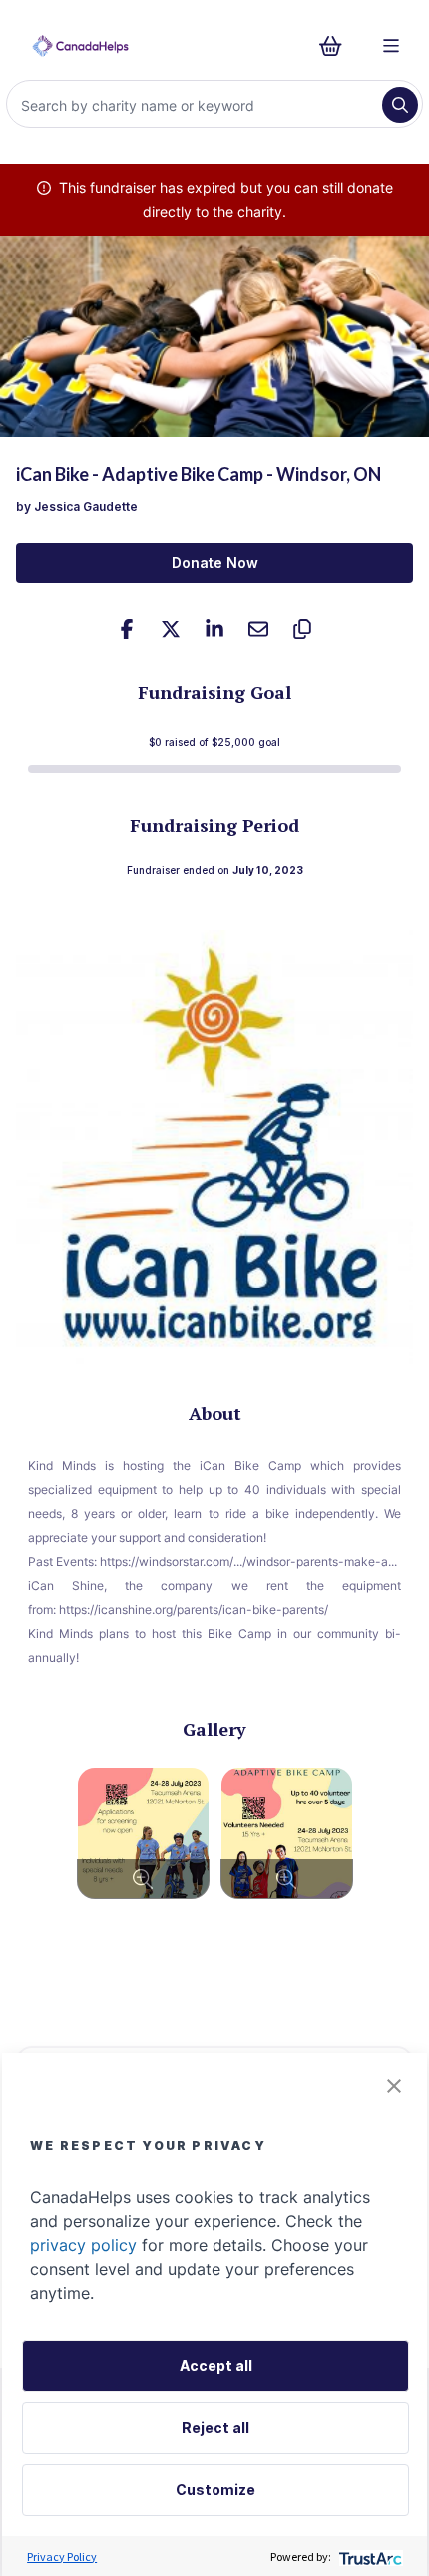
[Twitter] (171, 629)
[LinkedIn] (214, 629)
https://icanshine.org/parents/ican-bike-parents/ (194, 1609)
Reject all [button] (215, 2428)
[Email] (258, 629)
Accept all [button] (216, 2366)
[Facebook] (127, 629)
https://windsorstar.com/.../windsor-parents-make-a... (248, 1561)
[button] (394, 2086)
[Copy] (302, 629)
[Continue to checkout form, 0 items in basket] (337, 46)
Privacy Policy (62, 2557)
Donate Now (215, 562)
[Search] (400, 105)
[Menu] (391, 46)
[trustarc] (369, 2557)
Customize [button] (215, 2490)
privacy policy (83, 2245)
